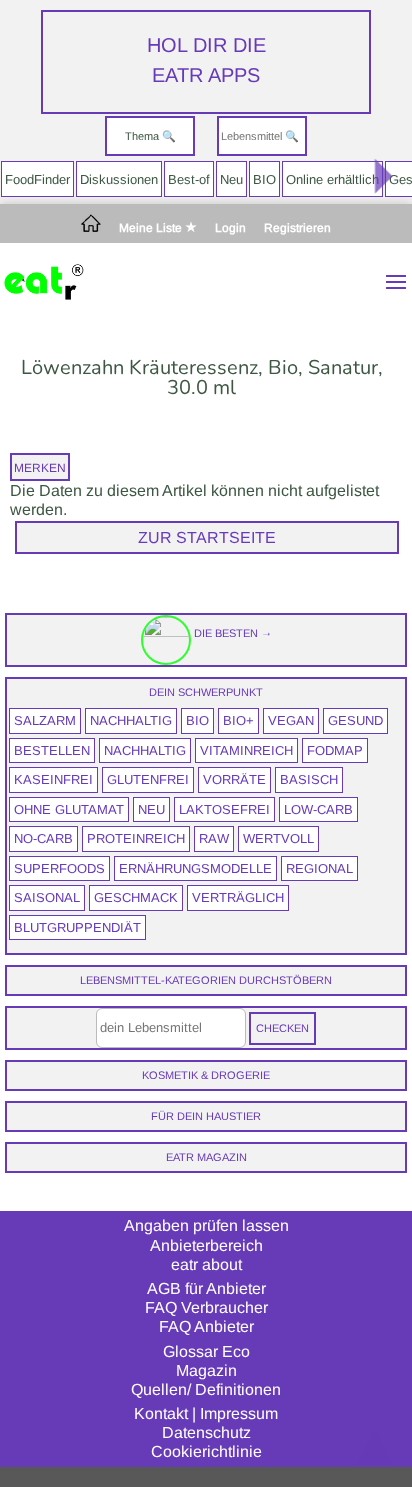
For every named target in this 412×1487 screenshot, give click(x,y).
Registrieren (297, 228)
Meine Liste (152, 228)
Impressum (239, 1413)
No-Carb (43, 838)
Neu (231, 179)
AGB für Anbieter (206, 1288)
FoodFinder (37, 179)
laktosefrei (224, 809)
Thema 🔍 (150, 136)
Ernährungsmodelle (195, 868)
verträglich (238, 897)
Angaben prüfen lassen (206, 1225)
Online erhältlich (332, 179)
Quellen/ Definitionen (206, 1389)
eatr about (206, 1264)
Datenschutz (206, 1432)
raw (214, 838)
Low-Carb (318, 809)
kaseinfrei (53, 779)
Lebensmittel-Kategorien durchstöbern (206, 980)
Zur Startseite (207, 537)
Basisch (309, 779)
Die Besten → (231, 633)
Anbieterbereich (206, 1245)
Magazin (206, 1370)
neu (151, 809)
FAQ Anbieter (206, 1326)
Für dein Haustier (206, 1116)
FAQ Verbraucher (206, 1307)
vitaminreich (246, 750)
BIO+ (238, 720)
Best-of (189, 179)
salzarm (45, 720)
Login (230, 228)
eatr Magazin (206, 1157)
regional (319, 868)
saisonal (47, 897)
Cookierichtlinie (206, 1451)
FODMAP (335, 750)
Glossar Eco (206, 1351)
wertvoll (278, 838)
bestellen (52, 750)
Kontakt (161, 1413)
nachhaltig (131, 720)
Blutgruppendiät (77, 927)
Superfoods (59, 868)
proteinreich (136, 838)
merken (40, 468)
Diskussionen (119, 179)
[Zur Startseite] (91, 228)
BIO (264, 179)
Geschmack (136, 897)
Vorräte (234, 779)
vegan (291, 720)
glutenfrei (148, 779)
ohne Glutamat (69, 809)
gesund (355, 720)
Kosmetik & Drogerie (206, 1075)
